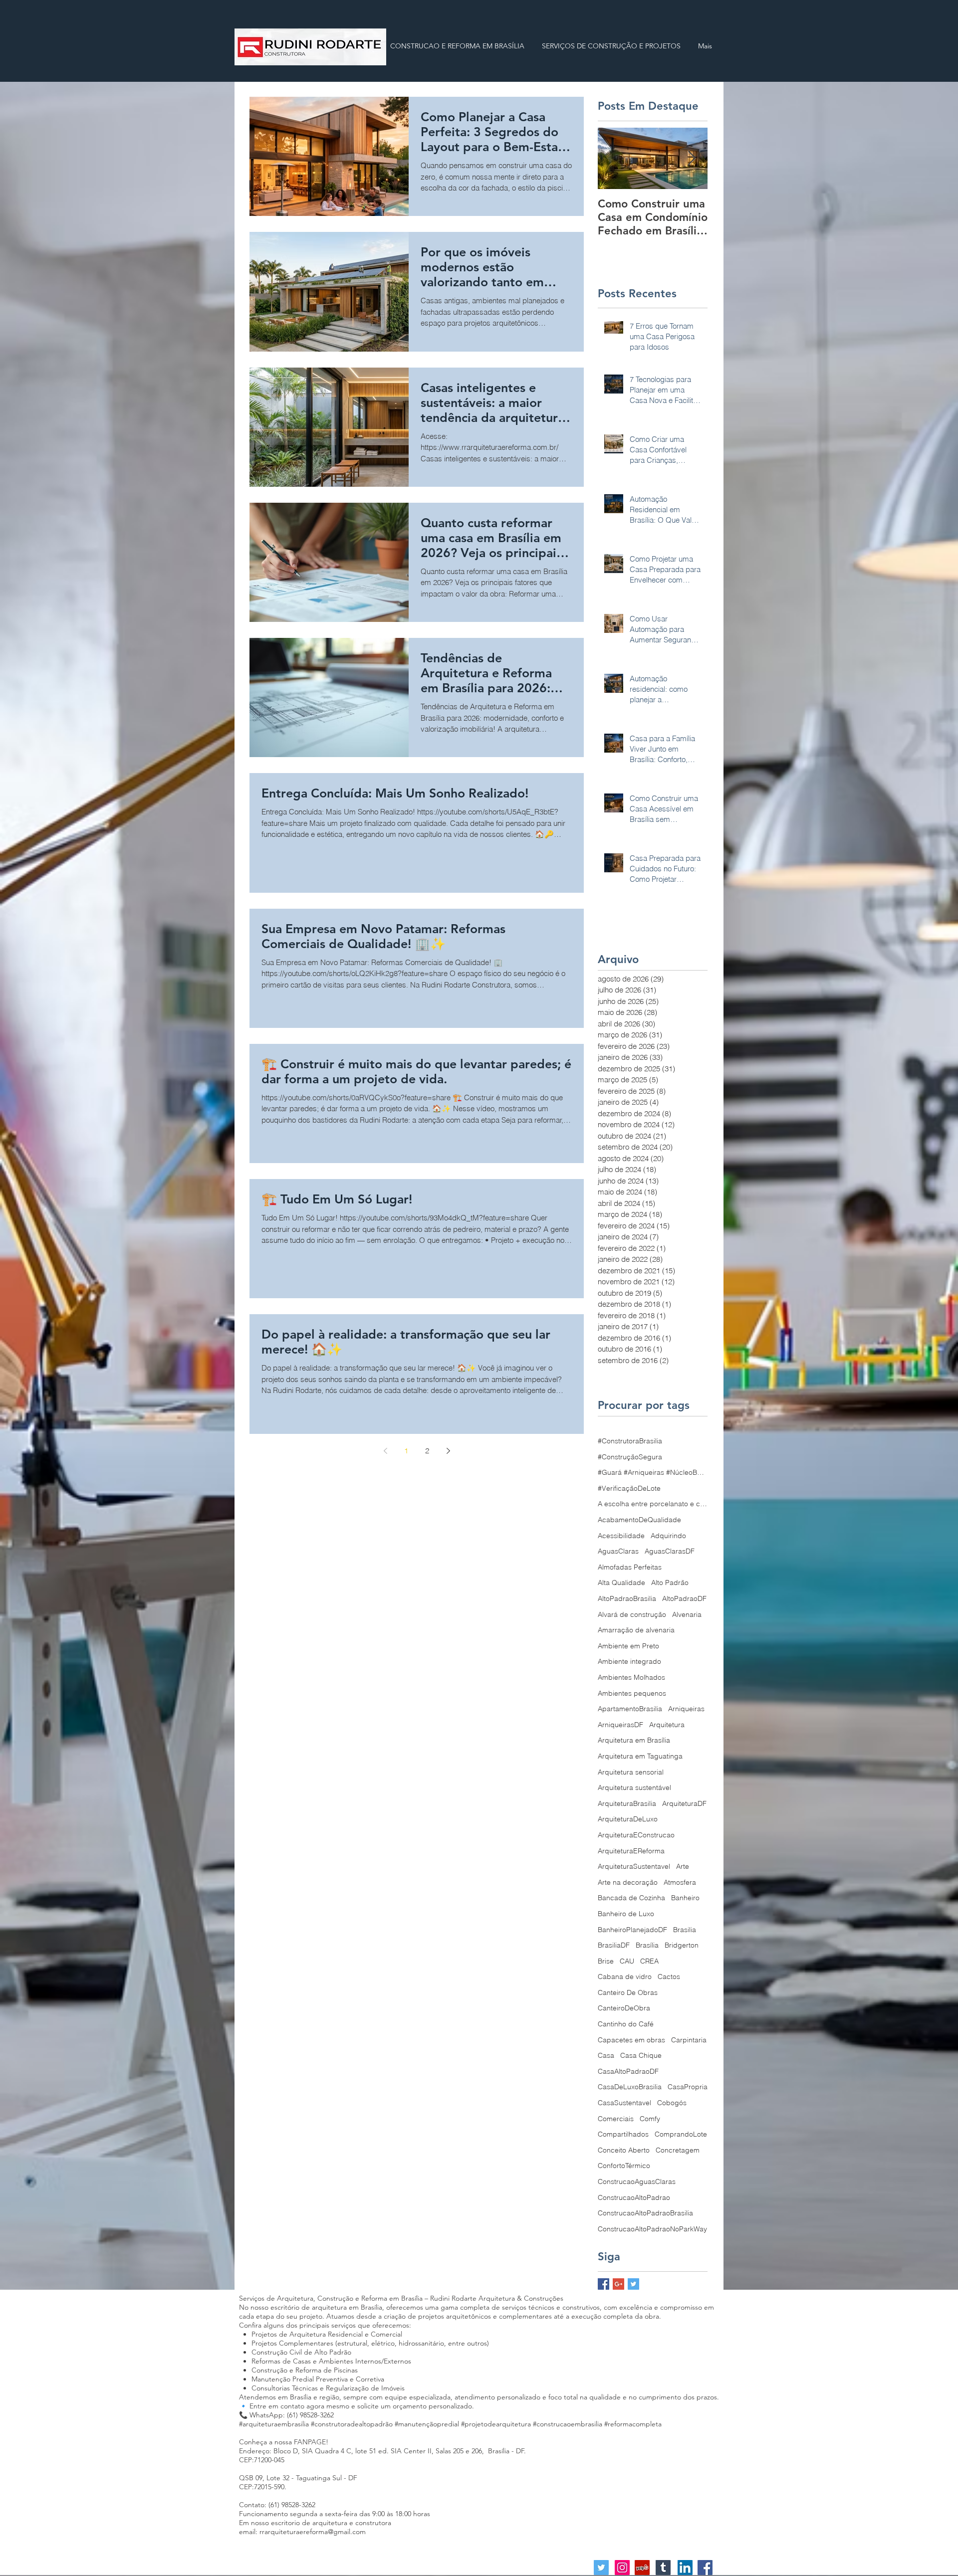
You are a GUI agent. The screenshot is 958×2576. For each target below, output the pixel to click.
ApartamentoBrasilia (630, 1709)
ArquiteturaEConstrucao (636, 1835)
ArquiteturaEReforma (631, 1851)
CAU (627, 1961)
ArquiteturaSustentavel (634, 1866)
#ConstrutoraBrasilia (630, 1441)
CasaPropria (688, 2087)
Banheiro (685, 1898)
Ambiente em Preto (628, 1646)
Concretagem (678, 2150)
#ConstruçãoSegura (630, 1457)
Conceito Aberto (624, 2150)
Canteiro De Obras (628, 1992)
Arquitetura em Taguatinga (640, 1756)
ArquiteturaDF (684, 1803)
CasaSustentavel (624, 2103)
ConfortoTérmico (624, 2166)
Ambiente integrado (629, 1661)
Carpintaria (689, 2040)
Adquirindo (668, 1536)
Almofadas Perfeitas (630, 1567)
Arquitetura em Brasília (634, 1740)
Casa (606, 2055)
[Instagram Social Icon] (622, 2568)
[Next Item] (692, 158)
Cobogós (672, 2103)
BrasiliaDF (614, 1945)
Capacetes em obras (631, 2040)
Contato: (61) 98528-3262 (277, 2505)
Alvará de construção (632, 1614)
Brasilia (685, 1930)
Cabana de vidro (625, 1977)
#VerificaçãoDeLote (629, 1488)
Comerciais (616, 2119)
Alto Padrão (670, 1583)
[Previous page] (385, 1451)
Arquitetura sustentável (634, 1787)
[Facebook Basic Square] (603, 2284)
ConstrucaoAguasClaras (637, 2181)
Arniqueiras (686, 1709)
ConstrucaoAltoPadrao (634, 2197)
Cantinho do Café (626, 2024)
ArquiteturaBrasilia (627, 1803)
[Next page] (448, 1451)
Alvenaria (687, 1614)
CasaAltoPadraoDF (628, 2071)
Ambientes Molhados (631, 1677)
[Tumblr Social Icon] (663, 2568)
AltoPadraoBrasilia (627, 1598)
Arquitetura (667, 1725)
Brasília (647, 1945)
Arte (683, 1866)
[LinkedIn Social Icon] (685, 2568)
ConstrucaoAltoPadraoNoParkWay (652, 2229)
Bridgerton (682, 1945)
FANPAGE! (311, 2442)
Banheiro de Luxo (626, 1914)
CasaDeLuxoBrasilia (630, 2087)
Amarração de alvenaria (636, 1630)
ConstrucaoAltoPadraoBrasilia (645, 2213)
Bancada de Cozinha (631, 1898)
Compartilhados (623, 2134)
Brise (606, 1961)
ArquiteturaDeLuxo (628, 1819)
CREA (649, 1961)
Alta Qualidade (621, 1583)
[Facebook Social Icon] (705, 2568)
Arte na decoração (628, 1882)
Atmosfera (680, 1882)
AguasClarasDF (670, 1551)
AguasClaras (618, 1551)
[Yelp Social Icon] (642, 2568)
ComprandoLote (681, 2134)
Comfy (650, 2119)
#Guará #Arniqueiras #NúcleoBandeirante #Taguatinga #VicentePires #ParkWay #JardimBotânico (653, 1472)
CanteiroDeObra (624, 2008)
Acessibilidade (621, 1536)
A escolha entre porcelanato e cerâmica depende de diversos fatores (653, 1504)
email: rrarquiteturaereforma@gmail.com (302, 2532)
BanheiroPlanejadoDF (632, 1930)
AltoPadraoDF (684, 1598)
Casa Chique (641, 2055)
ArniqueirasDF (620, 1725)
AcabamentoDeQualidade (639, 1520)
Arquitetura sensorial (631, 1772)
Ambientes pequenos (632, 1693)
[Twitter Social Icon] (601, 2568)
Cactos (669, 1977)
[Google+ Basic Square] (618, 2284)
